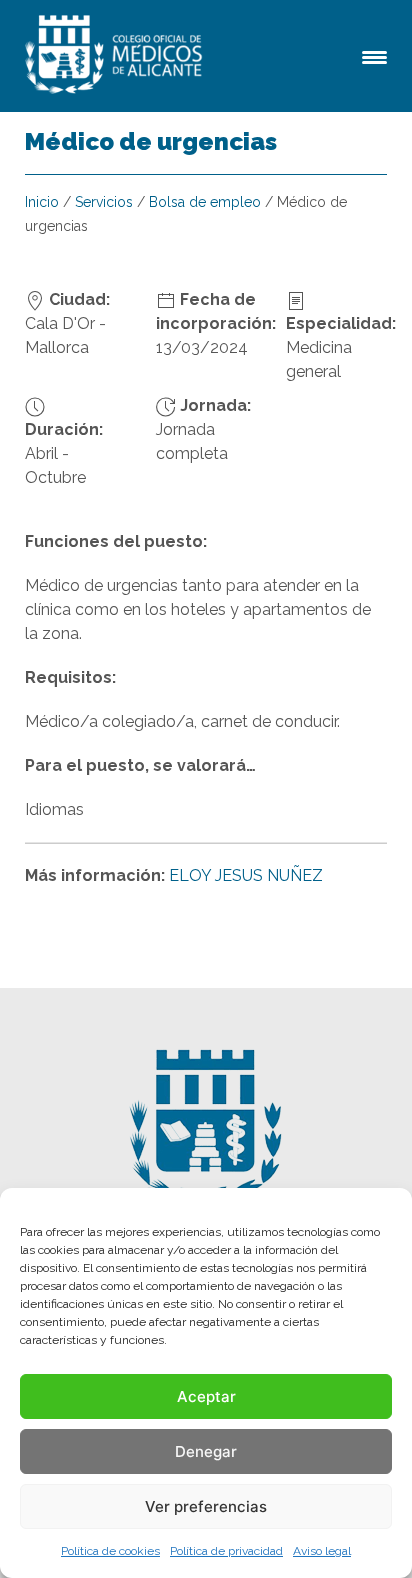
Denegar (206, 1451)
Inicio (42, 202)
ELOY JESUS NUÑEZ (246, 875)
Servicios (104, 202)
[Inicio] (117, 56)
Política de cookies (110, 1551)
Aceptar (206, 1396)
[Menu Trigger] (374, 55)
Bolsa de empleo (205, 202)
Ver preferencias (206, 1506)
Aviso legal (322, 1551)
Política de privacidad (226, 1551)
